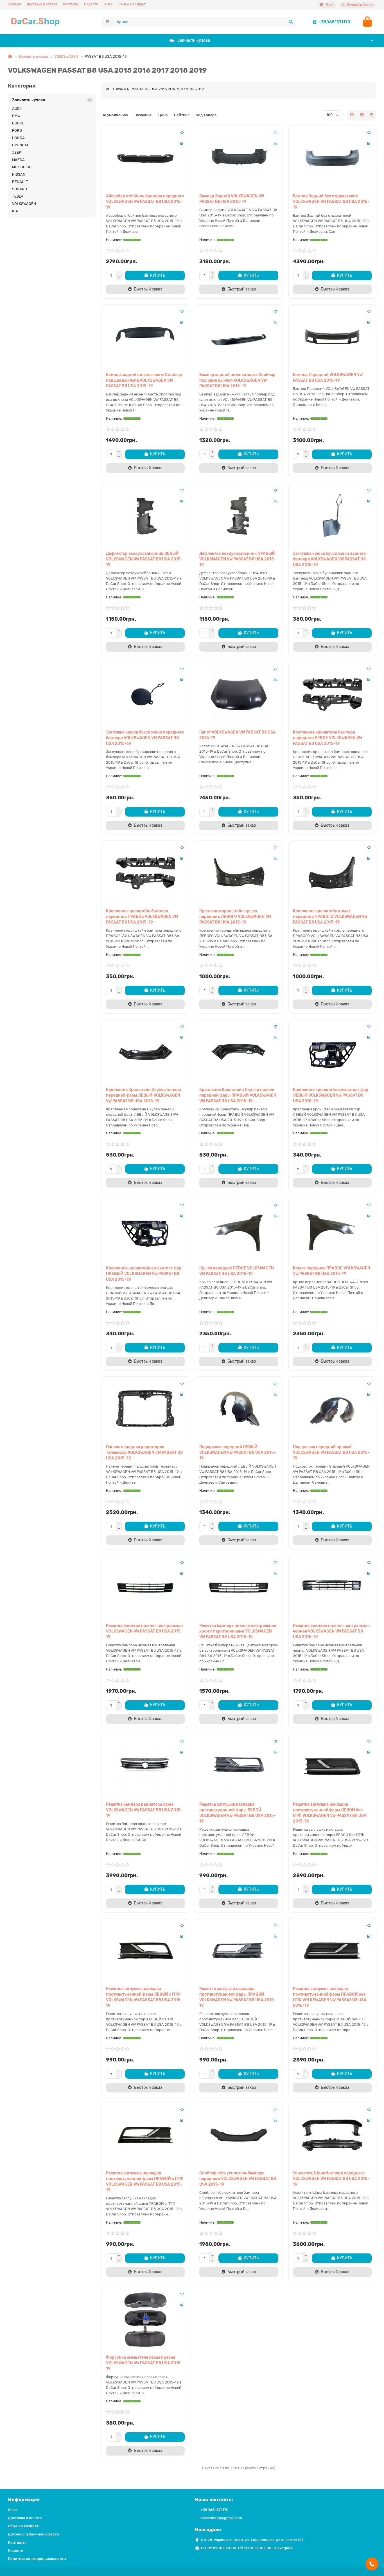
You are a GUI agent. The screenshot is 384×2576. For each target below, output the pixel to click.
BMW (16, 116)
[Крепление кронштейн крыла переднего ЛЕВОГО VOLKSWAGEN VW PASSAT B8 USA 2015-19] (239, 873)
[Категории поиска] (108, 22)
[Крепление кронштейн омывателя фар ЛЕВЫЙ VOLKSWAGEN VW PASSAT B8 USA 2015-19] (332, 1052)
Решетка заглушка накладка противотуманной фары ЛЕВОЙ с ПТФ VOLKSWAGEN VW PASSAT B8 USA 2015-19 (144, 1997)
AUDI (16, 109)
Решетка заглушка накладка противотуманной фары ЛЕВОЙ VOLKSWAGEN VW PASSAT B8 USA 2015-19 (238, 1813)
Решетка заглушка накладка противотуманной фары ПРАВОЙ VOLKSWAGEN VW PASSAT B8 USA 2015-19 (238, 1997)
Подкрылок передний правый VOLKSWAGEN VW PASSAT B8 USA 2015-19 (331, 1453)
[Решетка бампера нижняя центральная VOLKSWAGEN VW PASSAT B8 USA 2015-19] (145, 1588)
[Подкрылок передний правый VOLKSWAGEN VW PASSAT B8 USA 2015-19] (332, 1409)
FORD (17, 130)
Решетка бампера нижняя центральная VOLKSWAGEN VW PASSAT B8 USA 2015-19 (144, 1631)
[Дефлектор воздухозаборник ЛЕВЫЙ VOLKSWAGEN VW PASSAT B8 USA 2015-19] (145, 516)
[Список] (362, 115)
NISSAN (19, 174)
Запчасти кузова (194, 40)
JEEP (17, 152)
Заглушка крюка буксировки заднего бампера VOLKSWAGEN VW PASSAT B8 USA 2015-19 (329, 559)
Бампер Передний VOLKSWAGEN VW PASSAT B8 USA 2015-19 (328, 378)
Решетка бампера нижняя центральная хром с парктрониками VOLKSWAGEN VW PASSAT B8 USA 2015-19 (238, 1631)
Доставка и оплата (42, 4)
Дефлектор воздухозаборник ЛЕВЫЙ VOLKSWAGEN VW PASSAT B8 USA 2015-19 (144, 559)
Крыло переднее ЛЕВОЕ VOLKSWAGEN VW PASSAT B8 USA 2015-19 (237, 1271)
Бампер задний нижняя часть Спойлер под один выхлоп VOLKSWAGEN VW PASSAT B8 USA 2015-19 (237, 380)
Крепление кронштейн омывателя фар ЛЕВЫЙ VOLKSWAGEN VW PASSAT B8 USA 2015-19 (331, 1095)
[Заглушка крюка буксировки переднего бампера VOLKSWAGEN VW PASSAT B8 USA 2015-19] (145, 694)
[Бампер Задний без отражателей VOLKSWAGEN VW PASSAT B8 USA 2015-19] (332, 158)
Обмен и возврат (132, 4)
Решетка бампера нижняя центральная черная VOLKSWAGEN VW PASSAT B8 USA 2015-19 (331, 1631)
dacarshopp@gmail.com (221, 2518)
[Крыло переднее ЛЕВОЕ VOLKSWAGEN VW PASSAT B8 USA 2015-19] (239, 1230)
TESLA (18, 196)
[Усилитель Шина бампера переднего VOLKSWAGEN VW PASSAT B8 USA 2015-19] (332, 2135)
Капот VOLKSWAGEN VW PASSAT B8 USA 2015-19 (238, 735)
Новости (91, 4)
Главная (14, 4)
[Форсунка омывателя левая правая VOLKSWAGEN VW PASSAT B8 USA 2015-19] (145, 2320)
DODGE (18, 123)
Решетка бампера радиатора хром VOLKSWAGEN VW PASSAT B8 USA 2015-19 (144, 1810)
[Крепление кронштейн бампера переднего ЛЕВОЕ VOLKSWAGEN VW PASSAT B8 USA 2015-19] (332, 694)
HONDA (18, 138)
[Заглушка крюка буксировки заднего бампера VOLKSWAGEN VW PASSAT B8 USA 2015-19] (332, 516)
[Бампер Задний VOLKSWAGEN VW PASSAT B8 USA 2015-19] (239, 158)
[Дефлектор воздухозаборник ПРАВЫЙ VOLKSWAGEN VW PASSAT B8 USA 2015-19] (239, 516)
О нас (108, 4)
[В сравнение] (182, 144)
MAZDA (18, 160)
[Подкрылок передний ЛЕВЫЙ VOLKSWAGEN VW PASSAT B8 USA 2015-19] (239, 1409)
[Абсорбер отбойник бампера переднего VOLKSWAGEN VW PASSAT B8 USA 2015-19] (145, 158)
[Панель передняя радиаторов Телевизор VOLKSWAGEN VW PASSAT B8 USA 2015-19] (145, 1409)
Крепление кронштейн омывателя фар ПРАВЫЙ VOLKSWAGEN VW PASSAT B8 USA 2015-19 (144, 1274)
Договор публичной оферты (34, 2534)
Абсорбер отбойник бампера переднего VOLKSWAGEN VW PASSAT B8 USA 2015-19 (145, 202)
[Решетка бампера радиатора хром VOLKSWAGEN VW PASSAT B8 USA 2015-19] (145, 1766)
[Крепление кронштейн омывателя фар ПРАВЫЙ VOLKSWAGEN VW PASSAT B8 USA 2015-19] (145, 1230)
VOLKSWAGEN (66, 56)
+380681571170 (334, 22)
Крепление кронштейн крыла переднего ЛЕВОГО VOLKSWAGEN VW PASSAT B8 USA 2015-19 (235, 917)
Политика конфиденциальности (37, 2559)
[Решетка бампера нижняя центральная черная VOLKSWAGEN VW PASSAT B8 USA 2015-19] (332, 1588)
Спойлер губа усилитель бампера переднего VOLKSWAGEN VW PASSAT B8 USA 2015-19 (238, 2179)
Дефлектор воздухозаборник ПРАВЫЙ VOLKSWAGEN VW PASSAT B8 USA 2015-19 (238, 559)
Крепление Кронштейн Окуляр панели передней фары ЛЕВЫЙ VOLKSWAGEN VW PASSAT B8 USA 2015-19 (144, 1095)
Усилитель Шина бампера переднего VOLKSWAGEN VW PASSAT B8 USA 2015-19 (331, 2179)
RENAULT (20, 182)
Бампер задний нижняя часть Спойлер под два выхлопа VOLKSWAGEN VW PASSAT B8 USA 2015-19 (144, 380)
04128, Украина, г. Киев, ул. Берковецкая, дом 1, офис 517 (252, 2540)
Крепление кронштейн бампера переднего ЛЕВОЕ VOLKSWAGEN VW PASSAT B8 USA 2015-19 (327, 738)
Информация (24, 2499)
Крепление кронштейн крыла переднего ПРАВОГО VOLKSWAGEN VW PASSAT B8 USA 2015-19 (330, 917)
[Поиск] (291, 22)
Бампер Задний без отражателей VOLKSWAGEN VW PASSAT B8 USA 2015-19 (331, 202)
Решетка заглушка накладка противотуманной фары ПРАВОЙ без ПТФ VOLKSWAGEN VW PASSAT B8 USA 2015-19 (330, 1997)
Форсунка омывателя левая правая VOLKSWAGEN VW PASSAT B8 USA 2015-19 (144, 2363)
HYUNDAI (20, 145)
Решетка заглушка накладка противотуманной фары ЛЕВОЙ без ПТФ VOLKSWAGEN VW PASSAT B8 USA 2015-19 (330, 1813)
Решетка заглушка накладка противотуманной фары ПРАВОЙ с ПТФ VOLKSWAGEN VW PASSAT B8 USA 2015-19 (145, 2182)
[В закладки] (182, 133)
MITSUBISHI (22, 167)
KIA (15, 211)
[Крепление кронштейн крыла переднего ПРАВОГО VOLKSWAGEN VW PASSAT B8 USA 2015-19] (332, 873)
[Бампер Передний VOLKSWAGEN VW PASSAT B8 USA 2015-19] (332, 337)
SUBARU (20, 189)
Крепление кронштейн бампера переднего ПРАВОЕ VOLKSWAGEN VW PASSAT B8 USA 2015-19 (142, 917)
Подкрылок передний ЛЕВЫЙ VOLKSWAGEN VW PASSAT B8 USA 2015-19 (238, 1453)
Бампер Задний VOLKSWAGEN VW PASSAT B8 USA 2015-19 (232, 199)
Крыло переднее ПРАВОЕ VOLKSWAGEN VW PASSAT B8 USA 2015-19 (332, 1271)
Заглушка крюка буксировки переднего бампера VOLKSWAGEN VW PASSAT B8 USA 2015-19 (145, 738)
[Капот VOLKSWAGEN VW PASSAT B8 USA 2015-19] (239, 694)
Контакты (71, 4)
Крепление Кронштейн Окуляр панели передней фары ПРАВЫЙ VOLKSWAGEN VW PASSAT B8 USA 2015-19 (238, 1095)
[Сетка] (352, 115)
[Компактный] (371, 115)
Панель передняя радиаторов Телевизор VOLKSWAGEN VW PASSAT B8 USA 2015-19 (144, 1453)
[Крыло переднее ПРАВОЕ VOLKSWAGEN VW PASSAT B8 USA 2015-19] (332, 1230)
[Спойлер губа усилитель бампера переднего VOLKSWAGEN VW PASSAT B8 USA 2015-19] (239, 2135)
